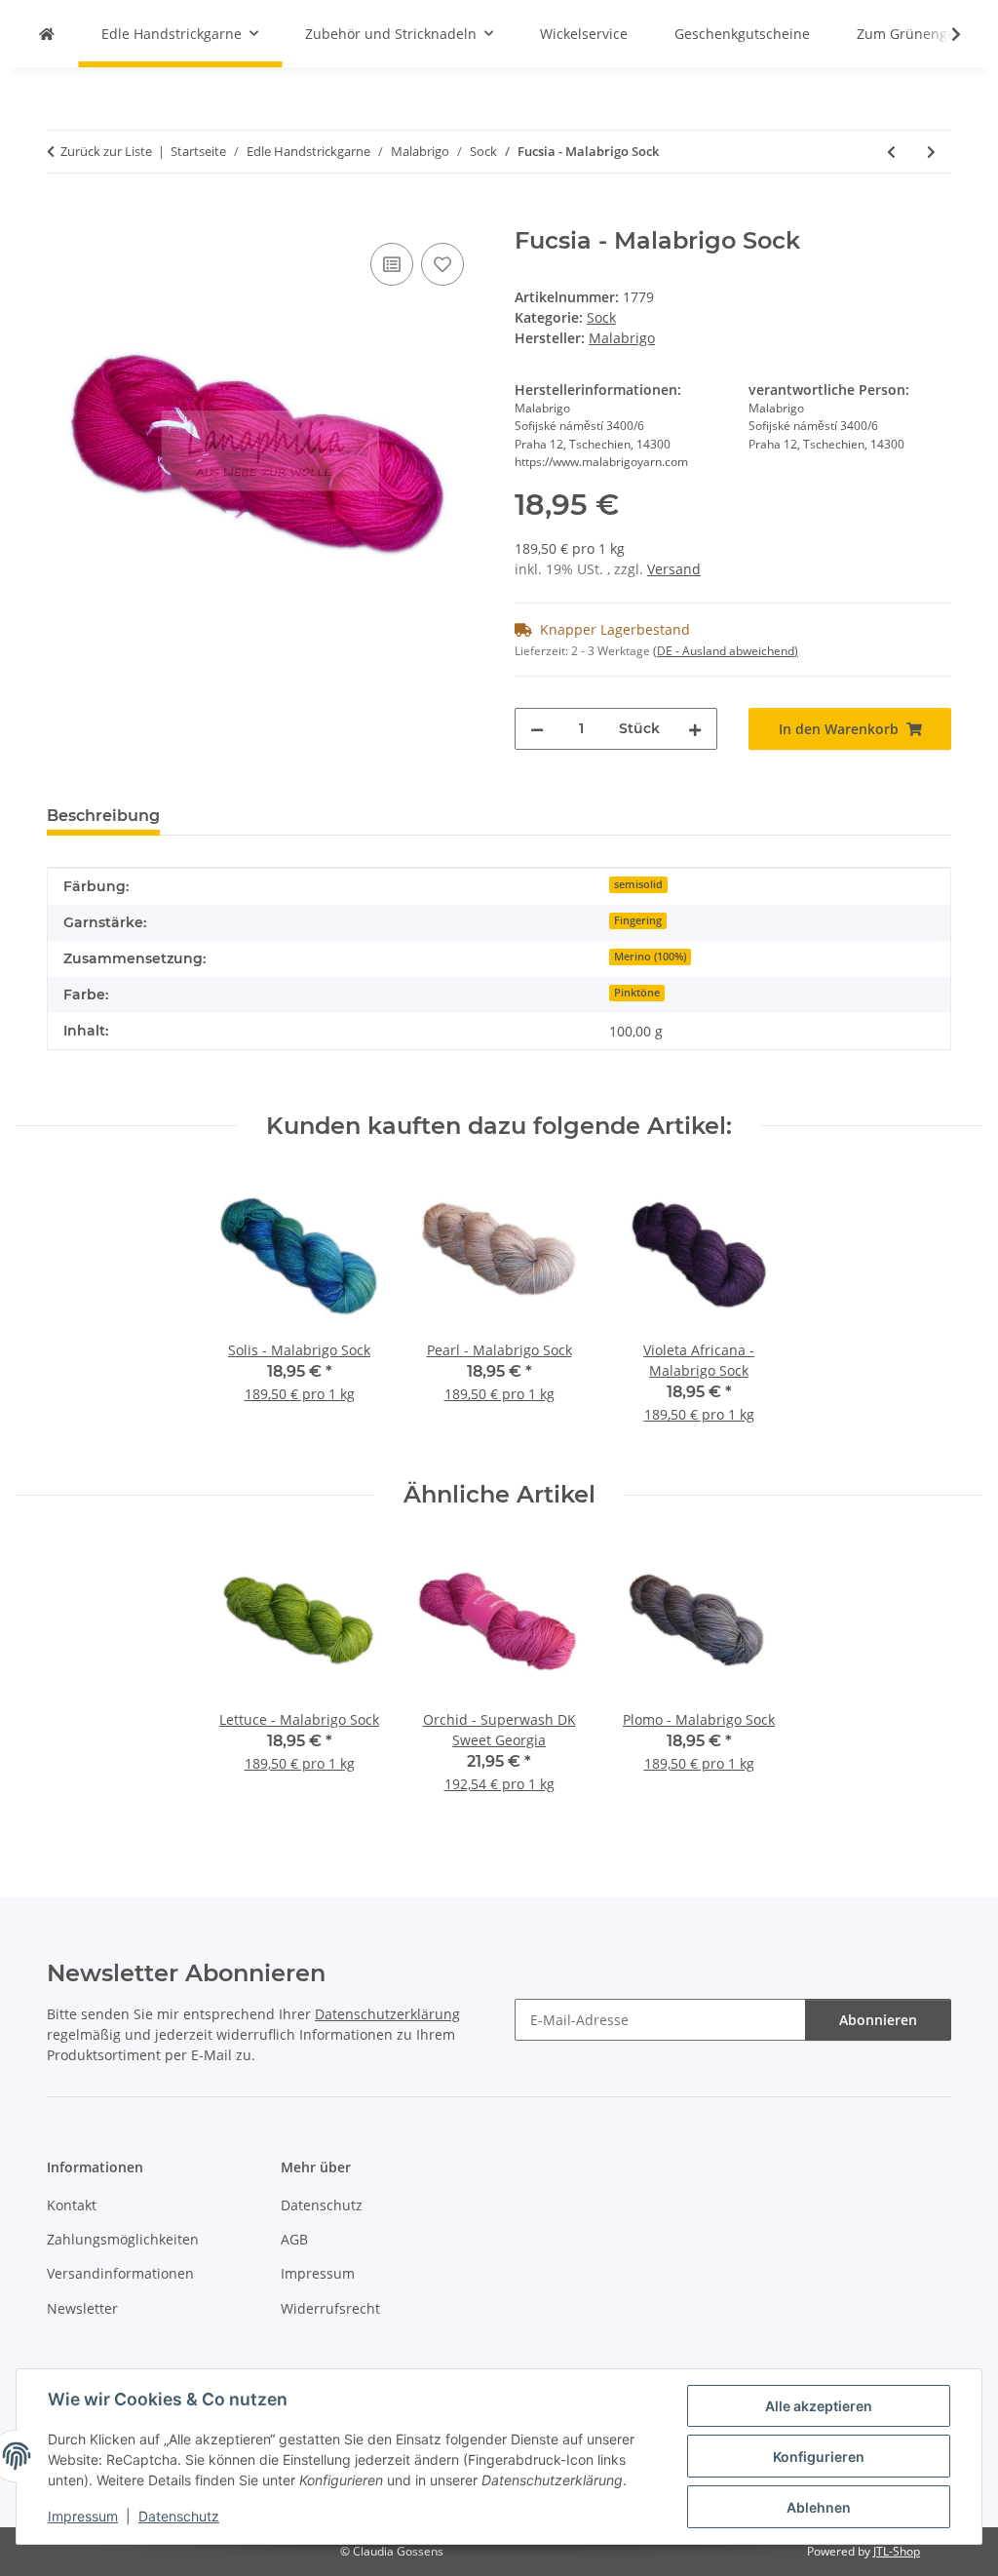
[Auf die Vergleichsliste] (392, 264)
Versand (674, 569)
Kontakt (72, 2205)
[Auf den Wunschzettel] (442, 264)
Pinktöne (637, 993)
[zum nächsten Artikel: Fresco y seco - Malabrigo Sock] (931, 152)
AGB (294, 2239)
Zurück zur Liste (106, 151)
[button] (943, 34)
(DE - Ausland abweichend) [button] (726, 651)
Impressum (83, 2516)
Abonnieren (878, 2020)
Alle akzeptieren (819, 2406)
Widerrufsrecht (330, 2308)
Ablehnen (819, 2507)
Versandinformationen (120, 2273)
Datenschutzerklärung (387, 2014)
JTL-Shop (897, 2551)
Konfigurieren (819, 2457)
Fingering (638, 920)
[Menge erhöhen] (695, 729)
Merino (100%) (650, 956)
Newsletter (82, 2308)
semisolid (638, 884)
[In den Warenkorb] (62, 216)
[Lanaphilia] (47, 34)
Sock (601, 317)
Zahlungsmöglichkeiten (123, 2239)
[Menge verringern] (537, 729)
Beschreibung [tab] (103, 816)
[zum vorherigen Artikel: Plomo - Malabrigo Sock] (891, 152)
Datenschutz (179, 2516)
